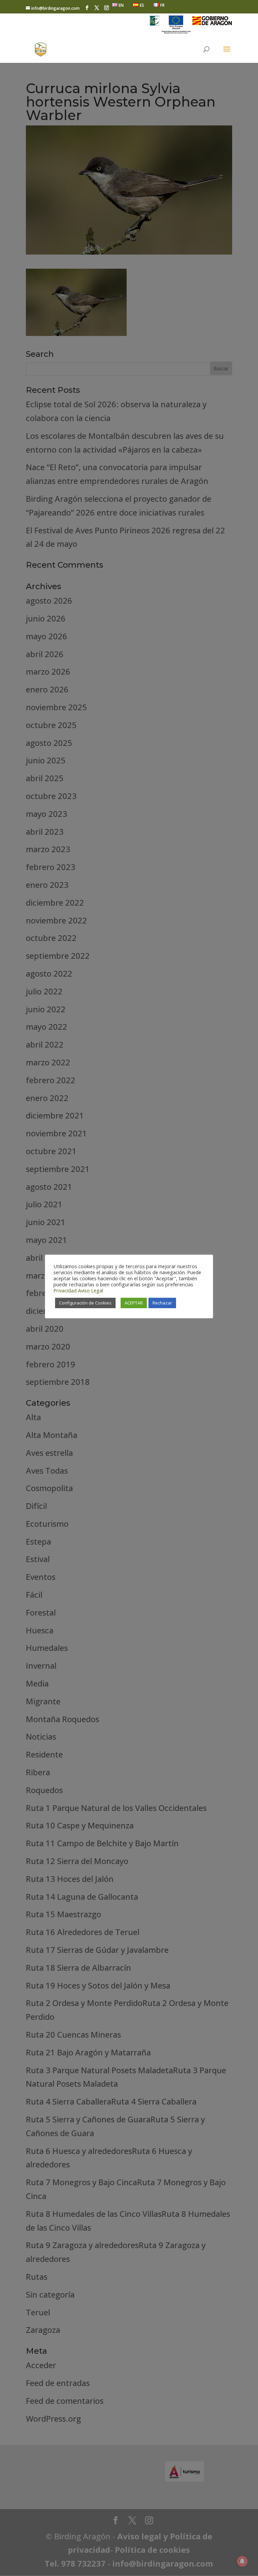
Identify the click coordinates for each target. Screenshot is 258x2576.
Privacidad (65, 1290)
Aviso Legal (91, 1290)
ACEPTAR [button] (134, 1303)
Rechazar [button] (162, 1303)
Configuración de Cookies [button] (85, 1303)
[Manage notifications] (242, 2561)
